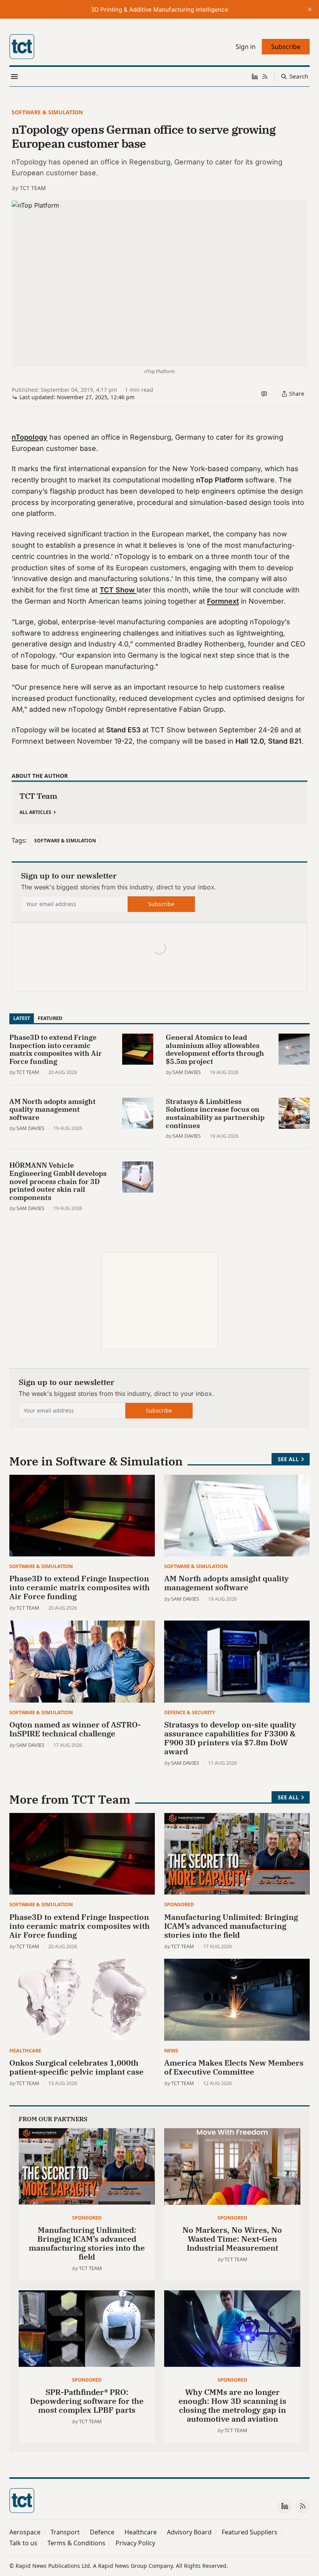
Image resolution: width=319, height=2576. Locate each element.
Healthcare (25, 2050)
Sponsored (179, 1904)
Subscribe (161, 904)
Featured (50, 1018)
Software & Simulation (47, 112)
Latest (22, 1018)
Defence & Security (190, 1712)
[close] (310, 9)
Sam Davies (187, 1072)
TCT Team (33, 188)
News (171, 2050)
